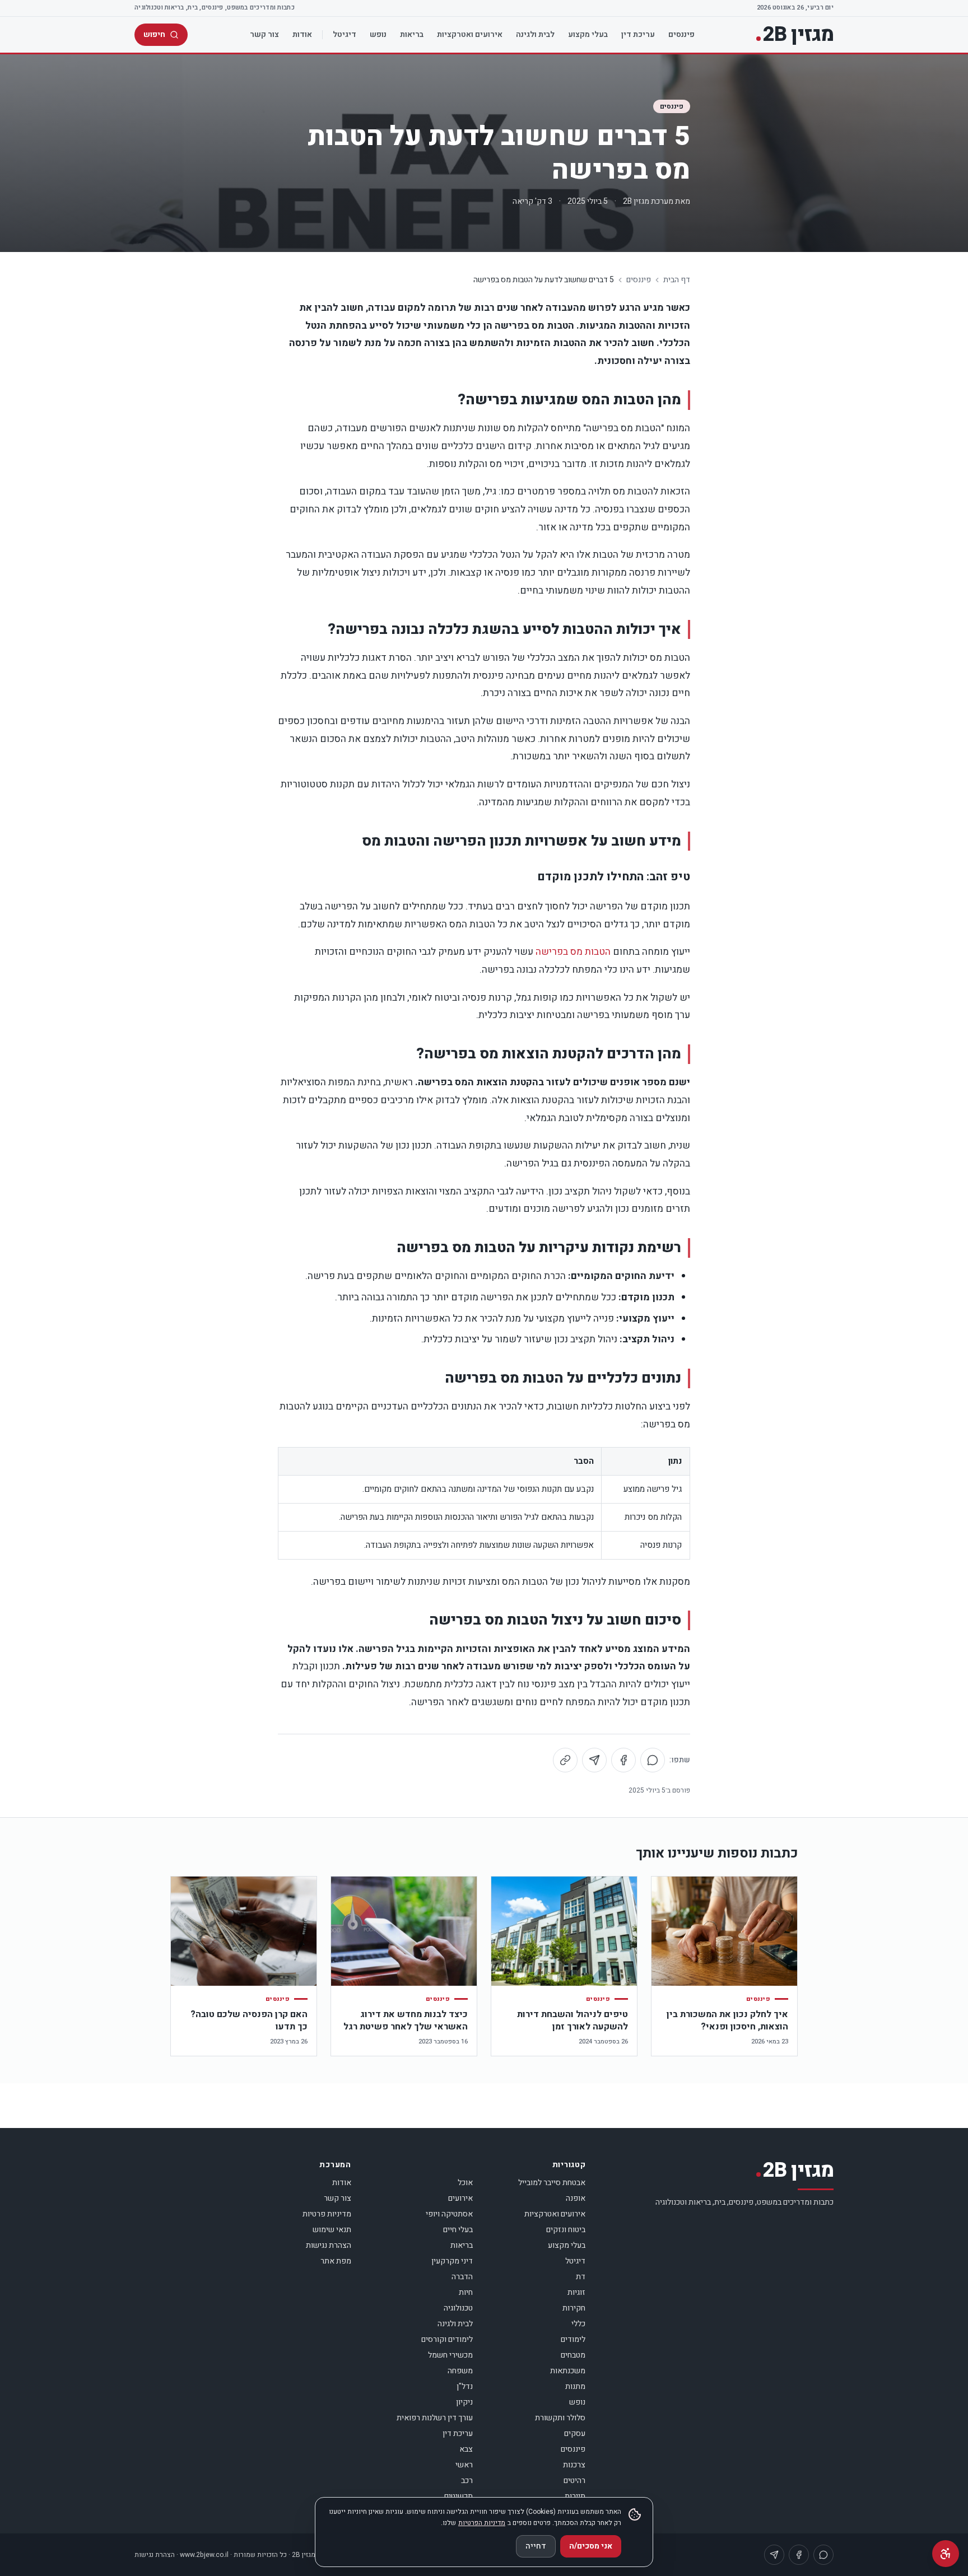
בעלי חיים (458, 2230)
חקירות (574, 2308)
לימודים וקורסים (447, 2339)
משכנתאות (568, 2371)
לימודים (573, 2339)
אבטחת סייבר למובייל (552, 2183)
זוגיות (576, 2292)
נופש (378, 34)
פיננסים (681, 34)
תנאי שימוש (332, 2230)
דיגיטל (345, 34)
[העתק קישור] (565, 1760)
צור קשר (264, 34)
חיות (466, 2292)
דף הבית (677, 280)
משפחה (460, 2371)
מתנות (575, 2386)
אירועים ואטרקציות (470, 34)
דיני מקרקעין (452, 2261)
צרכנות (574, 2465)
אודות (302, 34)
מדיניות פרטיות (327, 2214)
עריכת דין (638, 34)
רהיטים (574, 2481)
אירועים (460, 2198)
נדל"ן (465, 2386)
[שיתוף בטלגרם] (594, 1760)
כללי (578, 2324)
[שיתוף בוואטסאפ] (653, 1760)
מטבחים (573, 2355)
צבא (466, 2449)
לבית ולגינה (535, 34)
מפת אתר (336, 2261)
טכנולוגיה (458, 2308)
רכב (467, 2481)
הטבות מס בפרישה (573, 952)
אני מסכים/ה (591, 2546)
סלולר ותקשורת (560, 2418)
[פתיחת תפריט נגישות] (946, 2554)
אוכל (465, 2183)
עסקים (575, 2433)
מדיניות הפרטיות (482, 2523)
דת (581, 2277)
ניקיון (464, 2402)
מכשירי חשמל (450, 2355)
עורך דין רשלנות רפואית (435, 2418)
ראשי (464, 2465)
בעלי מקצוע (588, 34)
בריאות (412, 34)
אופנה (576, 2198)
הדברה (462, 2277)
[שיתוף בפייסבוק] (623, 1760)
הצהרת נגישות (329, 2245)
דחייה (536, 2546)
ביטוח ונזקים (566, 2230)
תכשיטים (459, 2496)
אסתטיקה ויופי (449, 2214)
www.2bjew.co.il (204, 2555)
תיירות (575, 2496)
